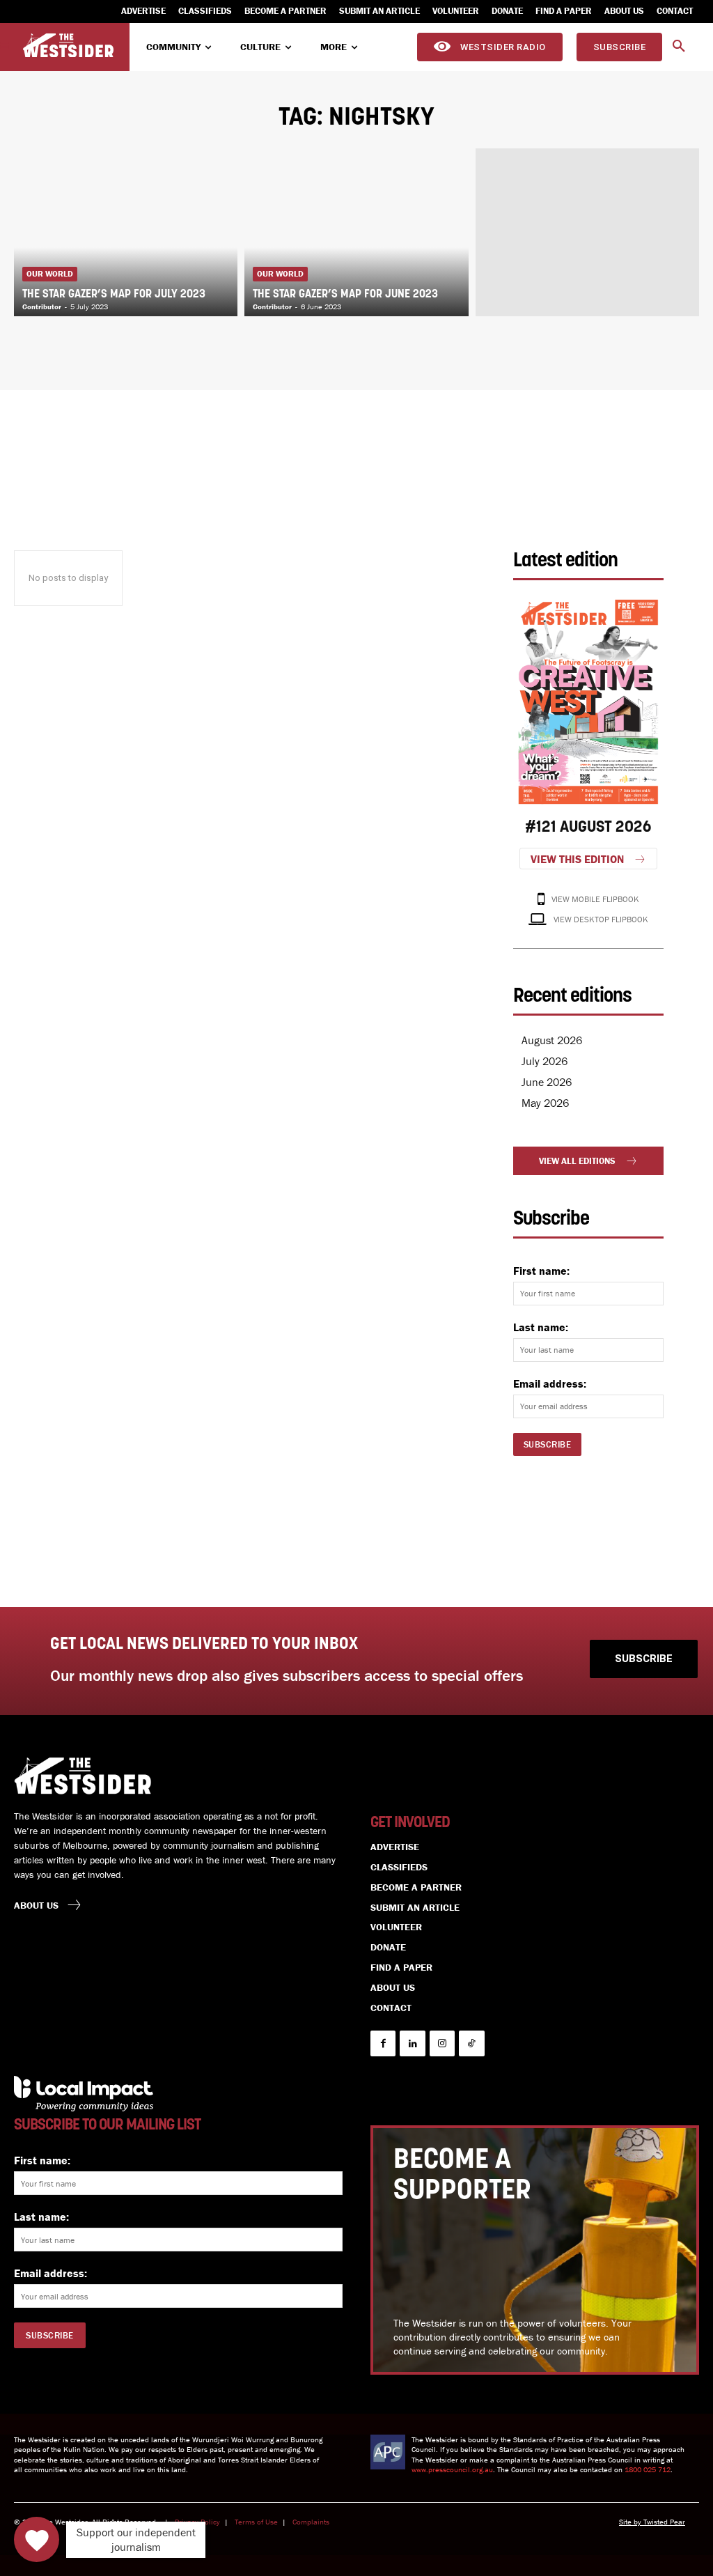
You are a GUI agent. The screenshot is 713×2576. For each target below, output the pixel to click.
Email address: (550, 1383)
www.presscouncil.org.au (452, 2469)
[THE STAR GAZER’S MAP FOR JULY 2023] (126, 232)
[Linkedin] (412, 2043)
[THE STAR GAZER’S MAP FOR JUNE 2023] (356, 232)
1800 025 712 (648, 2469)
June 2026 (547, 1082)
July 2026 (544, 1061)
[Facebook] (383, 2043)
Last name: (541, 1327)
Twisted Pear (664, 2522)
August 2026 (552, 1040)
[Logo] (68, 46)
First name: (541, 1271)
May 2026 (545, 1103)
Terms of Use (256, 2522)
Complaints (311, 2522)
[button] (679, 47)
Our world (50, 273)
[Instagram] (442, 2043)
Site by (631, 2522)
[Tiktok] (471, 2043)
